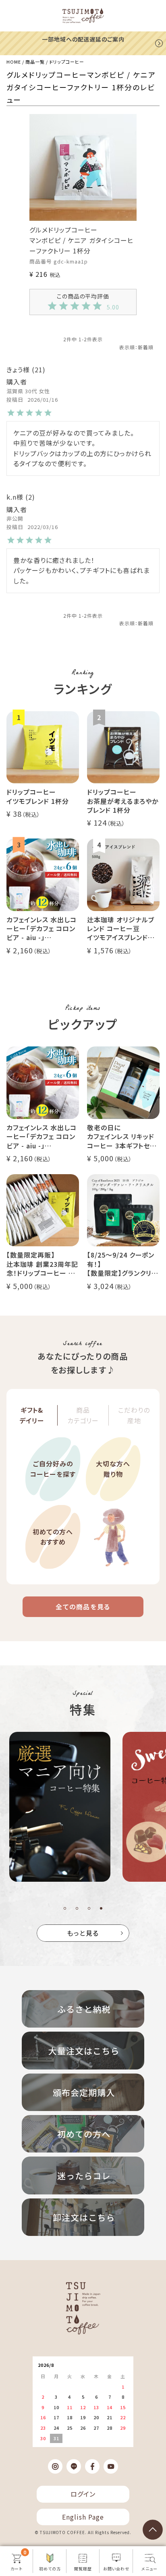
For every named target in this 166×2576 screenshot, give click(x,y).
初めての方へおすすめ (53, 1537)
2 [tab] (77, 1908)
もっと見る (83, 1933)
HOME (14, 62)
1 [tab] (65, 1908)
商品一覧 (35, 62)
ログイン (83, 2494)
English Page (83, 2517)
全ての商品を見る (83, 1607)
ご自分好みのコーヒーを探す (53, 1469)
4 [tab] (101, 1908)
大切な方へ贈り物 (113, 1469)
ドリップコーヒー (67, 62)
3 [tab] (89, 1908)
